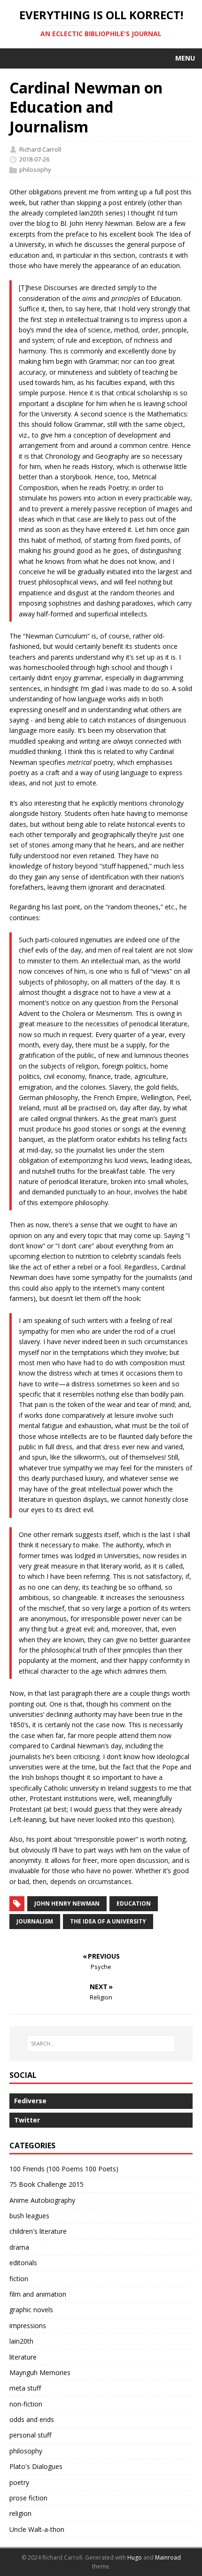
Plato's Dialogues (36, 2466)
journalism (35, 1921)
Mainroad (168, 2557)
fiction (19, 2279)
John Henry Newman (67, 1903)
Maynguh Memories (40, 2372)
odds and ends (32, 2419)
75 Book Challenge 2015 (47, 2184)
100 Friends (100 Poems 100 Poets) (64, 2169)
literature (23, 2357)
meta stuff (25, 2388)
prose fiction (28, 2498)
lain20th (21, 2341)
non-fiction (26, 2404)
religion (20, 2513)
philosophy (35, 169)
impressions (28, 2326)
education (134, 1903)
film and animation (38, 2294)
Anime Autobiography (42, 2200)
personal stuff (30, 2435)
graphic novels (31, 2310)
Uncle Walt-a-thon (37, 2529)
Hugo (135, 2557)
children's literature (38, 2231)
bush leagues (29, 2216)
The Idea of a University (108, 1921)
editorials (23, 2263)
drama (19, 2247)
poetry (19, 2482)
